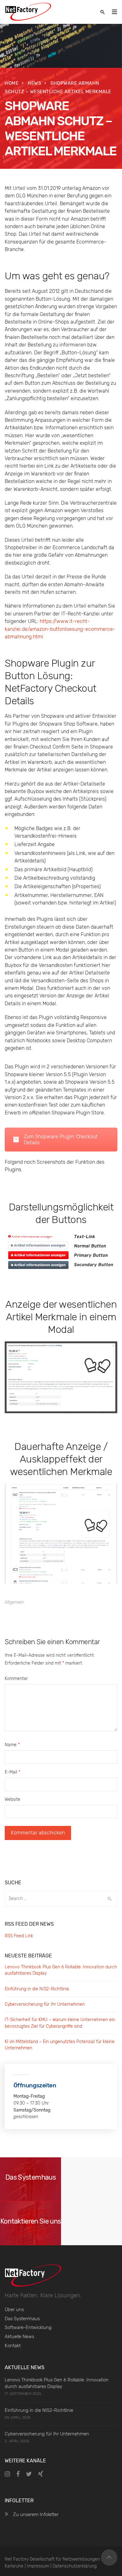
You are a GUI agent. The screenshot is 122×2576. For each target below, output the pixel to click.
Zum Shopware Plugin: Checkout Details (61, 1140)
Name (12, 1745)
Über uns (14, 2310)
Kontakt (13, 2346)
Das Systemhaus (22, 2319)
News (34, 83)
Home (12, 83)
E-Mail (13, 1772)
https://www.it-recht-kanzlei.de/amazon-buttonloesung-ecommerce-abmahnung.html (60, 629)
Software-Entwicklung (28, 2327)
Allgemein (14, 1602)
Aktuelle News (19, 2337)
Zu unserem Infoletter (36, 2514)
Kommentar (16, 1679)
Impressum (38, 2566)
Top (109, 2557)
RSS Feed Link (19, 1936)
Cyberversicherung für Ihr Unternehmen (45, 2004)
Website (13, 1799)
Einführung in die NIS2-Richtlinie (37, 1989)
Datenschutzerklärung (75, 2566)
